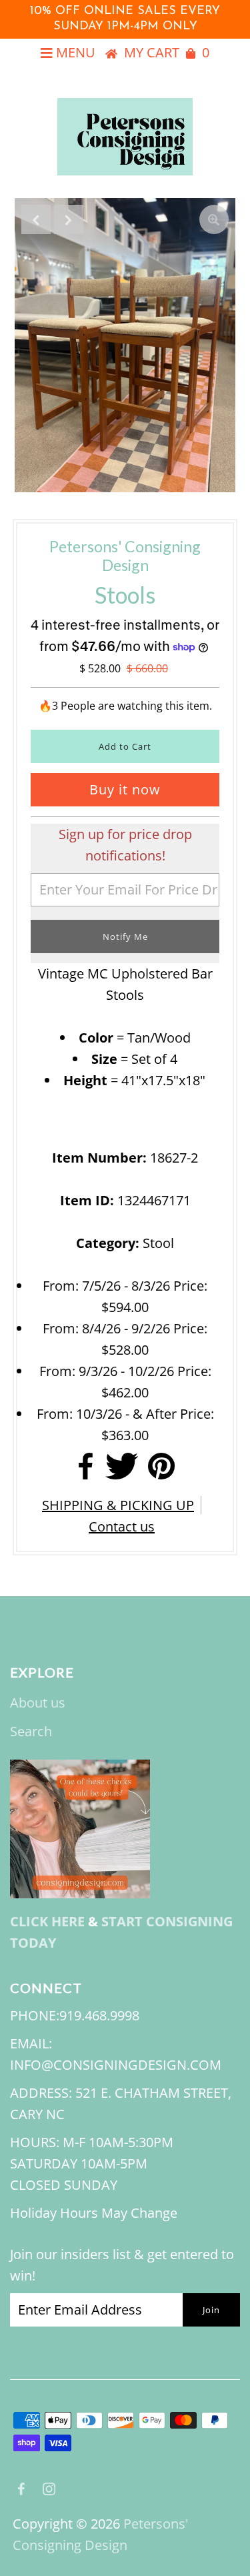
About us (38, 1703)
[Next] (69, 219)
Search (31, 1731)
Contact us (122, 1526)
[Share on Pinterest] (161, 1470)
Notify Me (125, 936)
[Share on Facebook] (86, 1470)
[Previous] (36, 219)
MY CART (167, 52)
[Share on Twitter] (122, 1470)
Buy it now (125, 789)
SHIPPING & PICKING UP (118, 1505)
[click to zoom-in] (214, 219)
